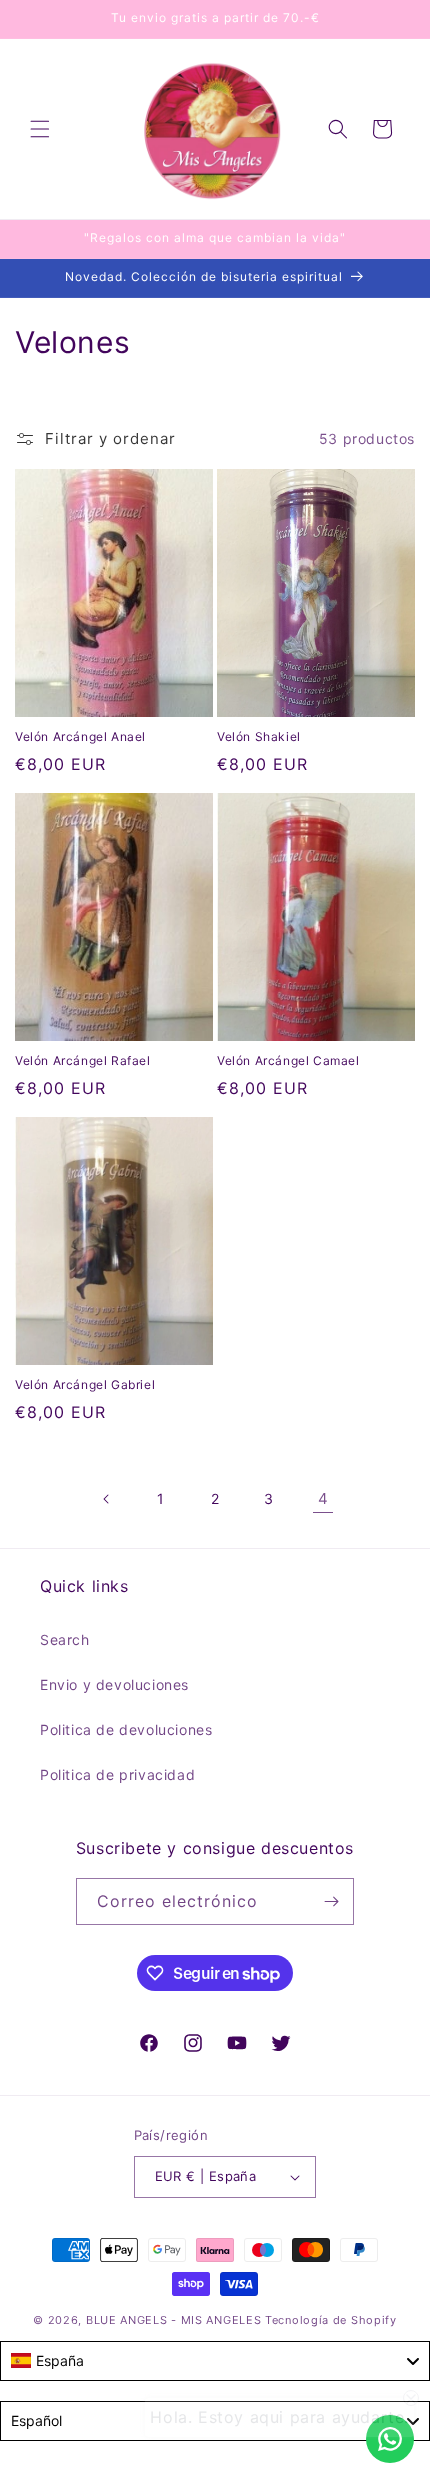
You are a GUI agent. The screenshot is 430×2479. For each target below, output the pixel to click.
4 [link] (323, 1498)
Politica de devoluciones (126, 1729)
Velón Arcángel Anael (80, 736)
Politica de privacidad (117, 1774)
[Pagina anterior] (107, 1499)
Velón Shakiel (259, 736)
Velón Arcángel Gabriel (85, 1384)
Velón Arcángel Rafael (83, 1060)
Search (65, 1639)
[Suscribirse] (331, 1901)
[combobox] (215, 2361)
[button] (40, 129)
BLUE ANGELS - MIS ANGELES (174, 2320)
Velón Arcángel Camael (288, 1060)
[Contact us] (390, 2439)
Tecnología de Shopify (331, 2320)
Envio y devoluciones (114, 1684)
